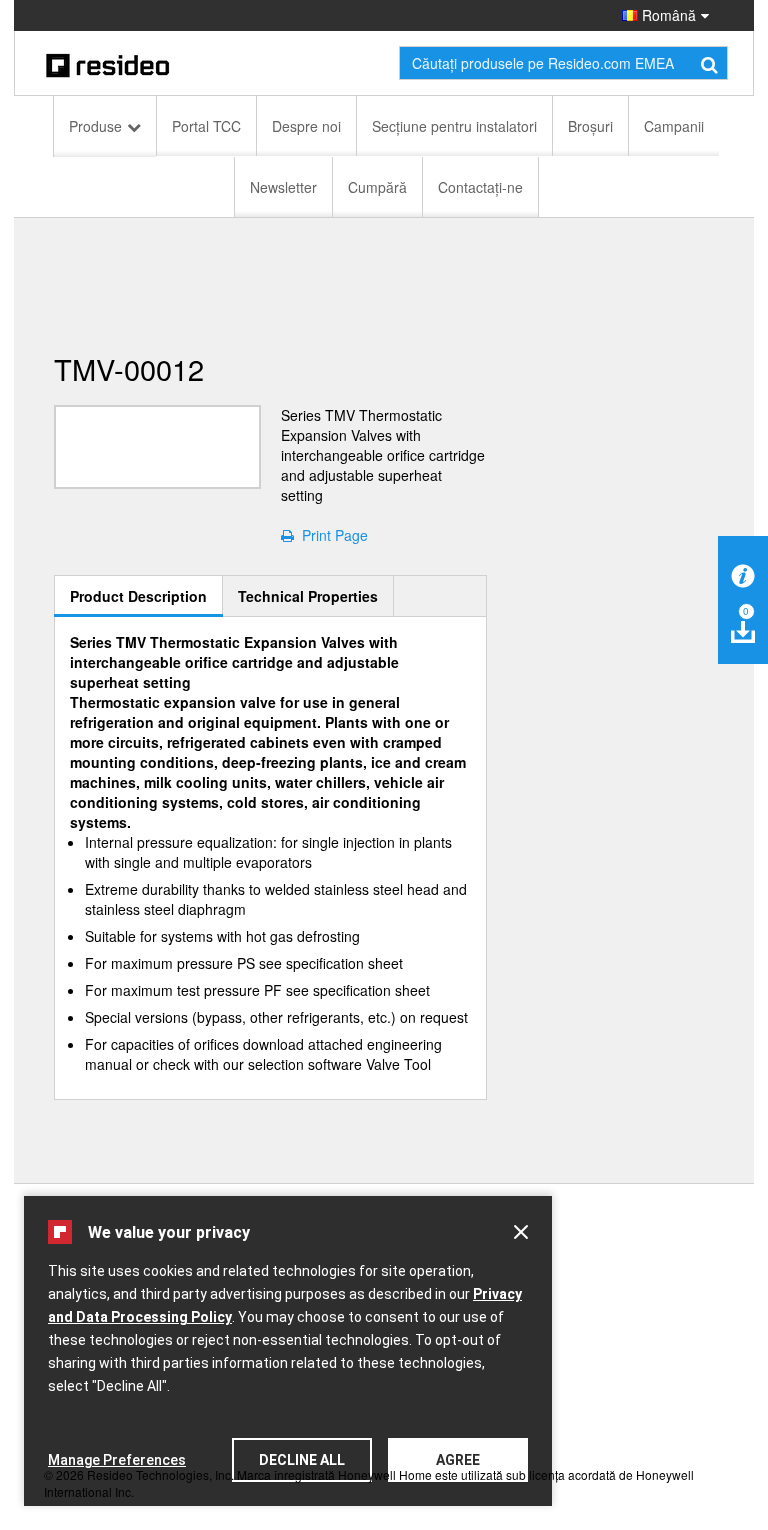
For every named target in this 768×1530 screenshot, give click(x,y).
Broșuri (590, 126)
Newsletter (283, 187)
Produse (95, 126)
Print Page (331, 535)
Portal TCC (206, 126)
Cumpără (377, 187)
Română (667, 15)
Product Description (138, 596)
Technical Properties (308, 596)
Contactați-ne (480, 187)
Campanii (674, 126)
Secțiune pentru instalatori (454, 126)
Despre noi (306, 126)
